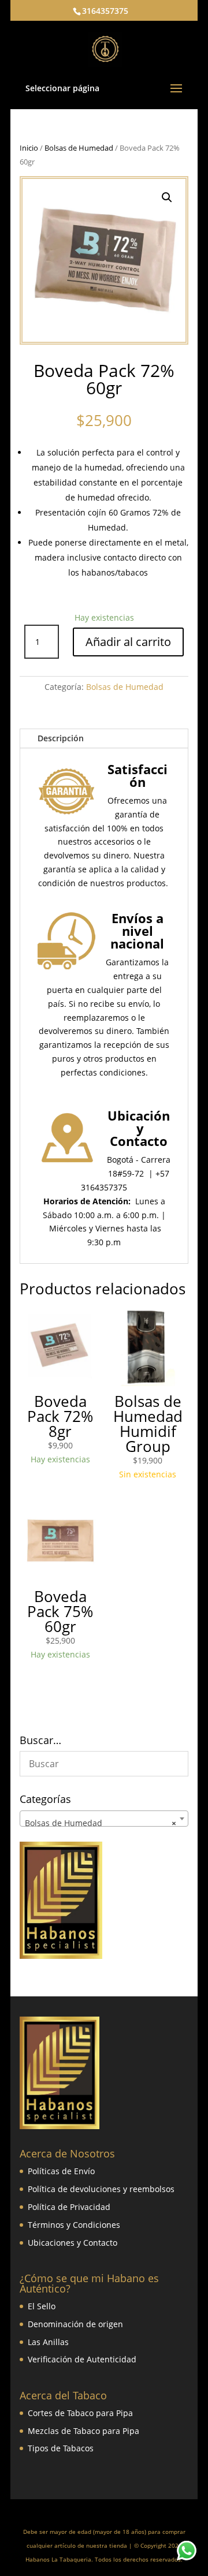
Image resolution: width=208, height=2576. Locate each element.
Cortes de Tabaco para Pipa (80, 2413)
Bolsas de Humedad (79, 148)
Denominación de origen (75, 2324)
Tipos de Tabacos (61, 2448)
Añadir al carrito (128, 642)
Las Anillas (48, 2342)
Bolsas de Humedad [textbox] (101, 1823)
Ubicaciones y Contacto (73, 2243)
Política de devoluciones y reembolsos (101, 2189)
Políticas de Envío (61, 2171)
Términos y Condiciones (74, 2225)
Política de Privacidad (69, 2207)
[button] (167, 197)
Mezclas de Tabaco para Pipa (83, 2431)
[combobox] (104, 1819)
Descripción (61, 738)
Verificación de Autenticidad (82, 2359)
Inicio (29, 148)
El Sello (42, 2306)
